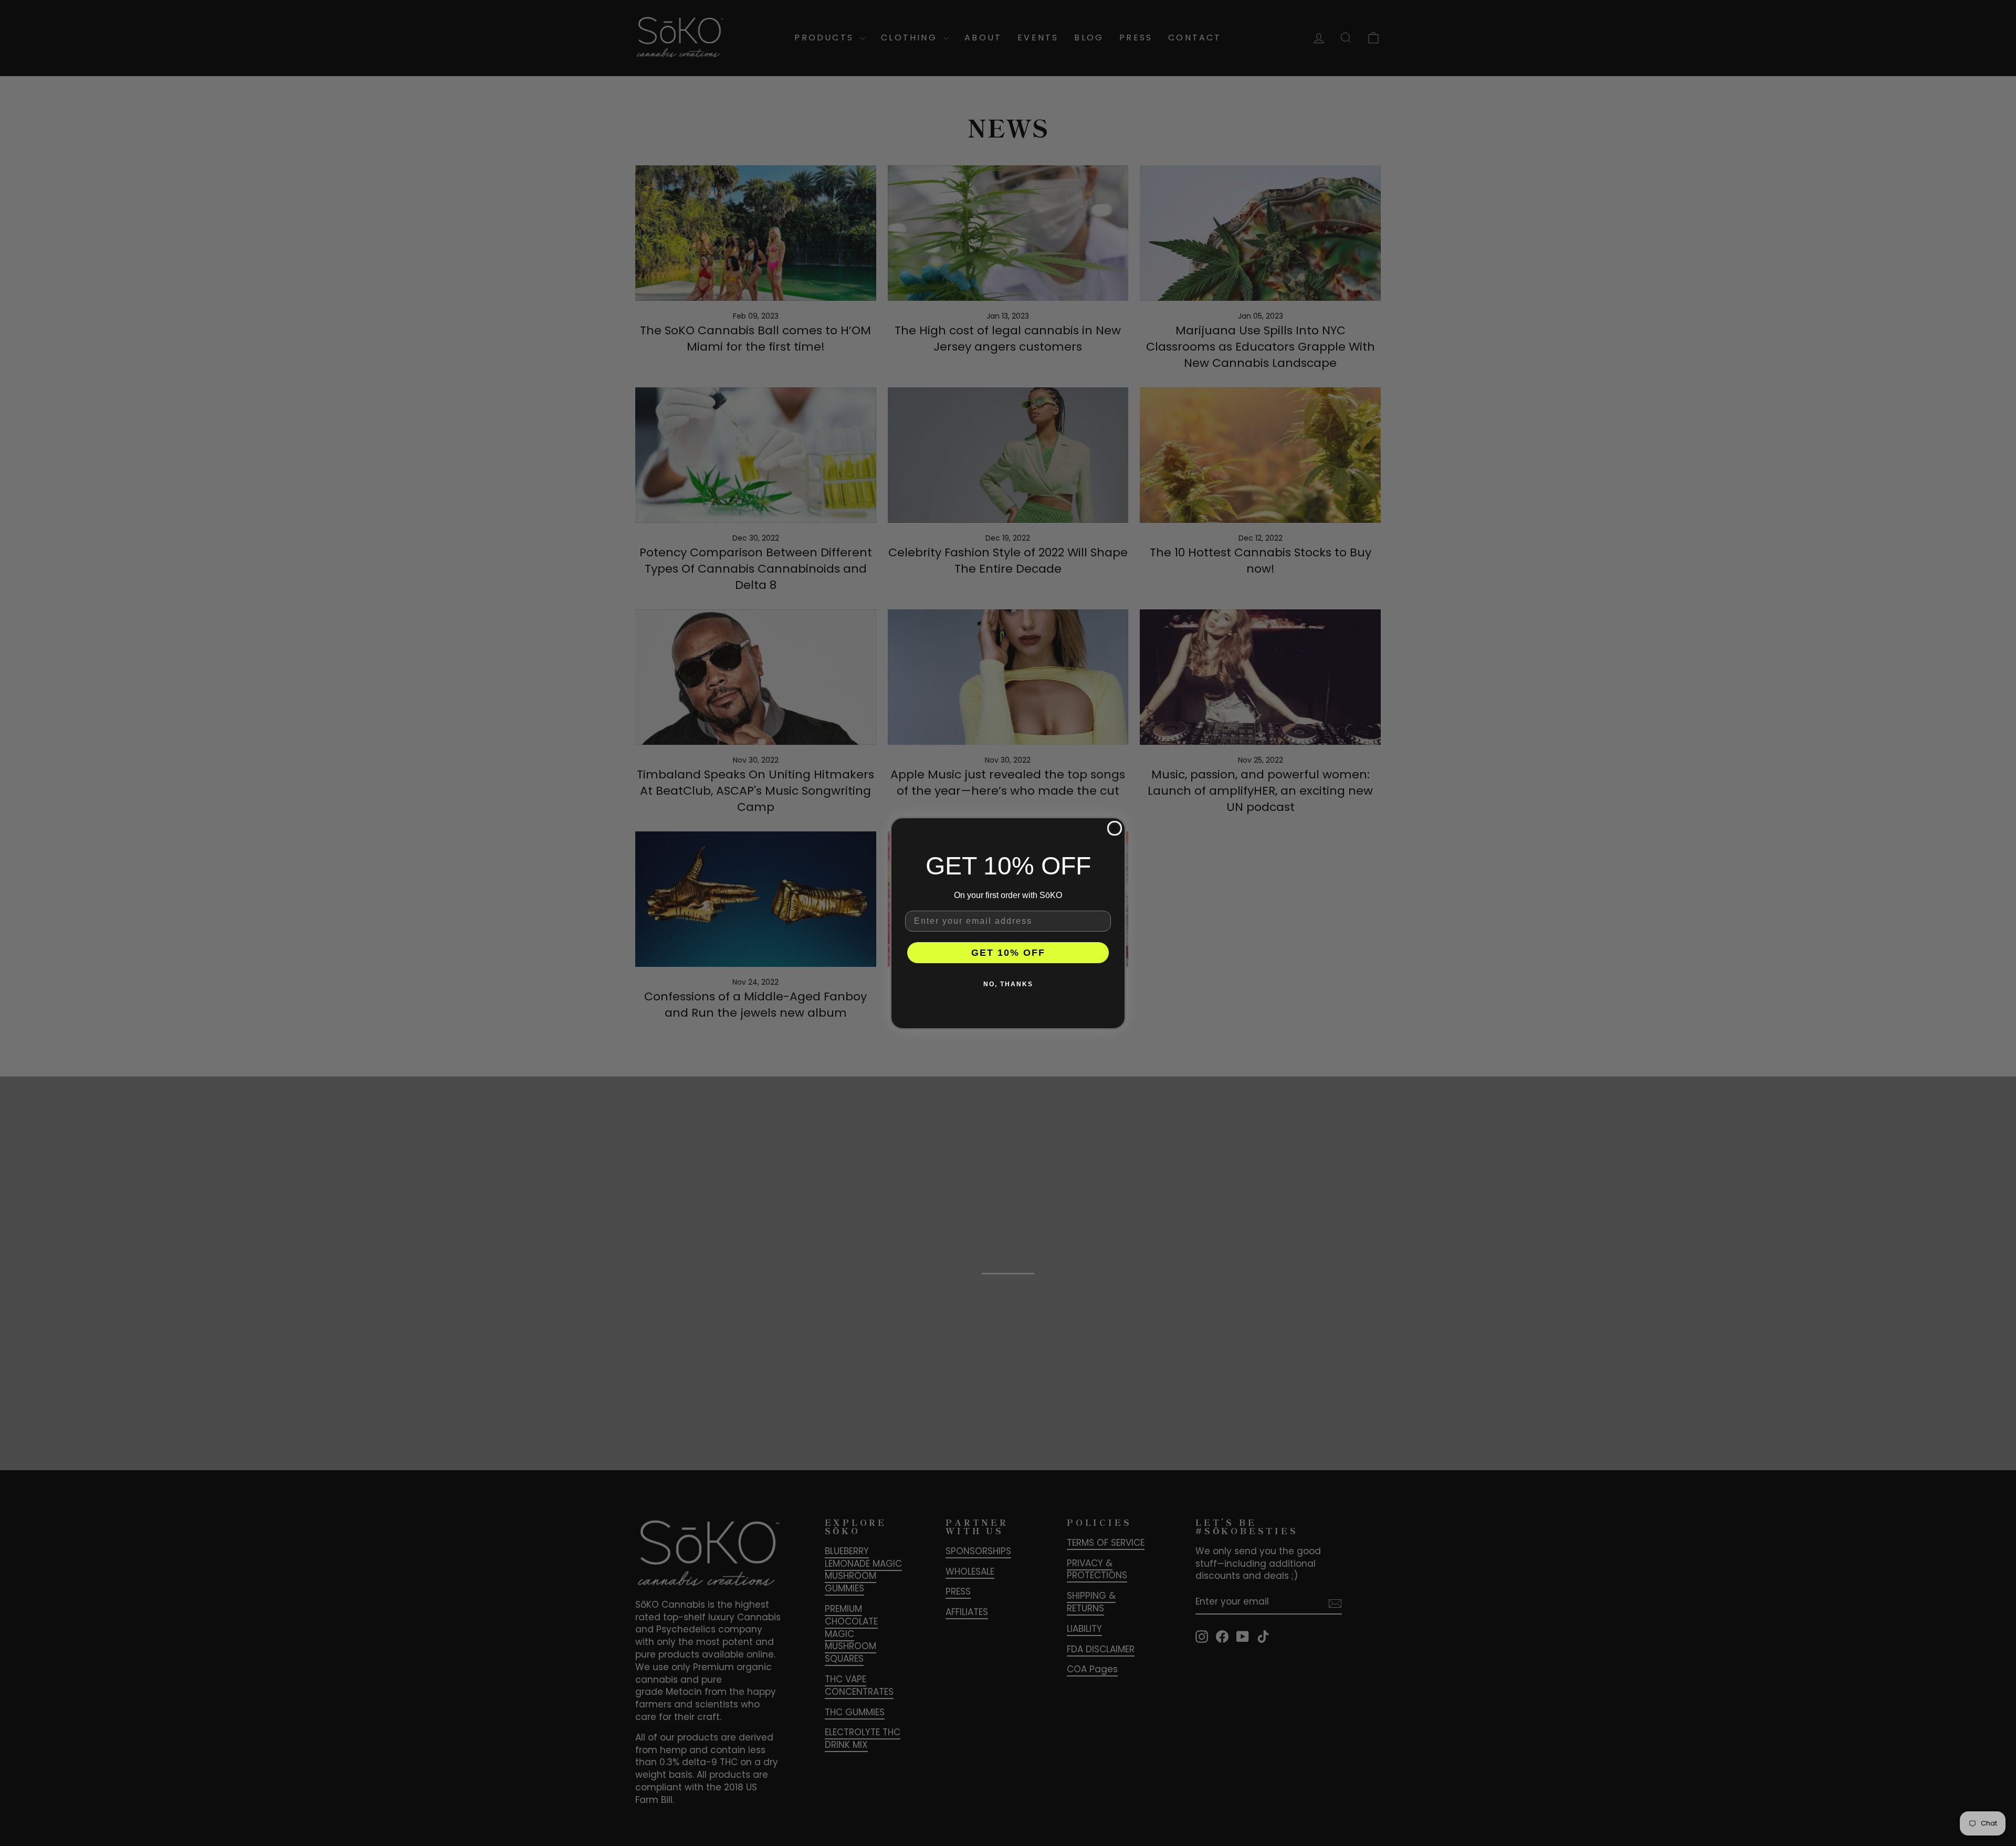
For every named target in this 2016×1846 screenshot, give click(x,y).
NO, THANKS (1008, 984)
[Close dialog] (1115, 828)
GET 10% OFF (1008, 953)
